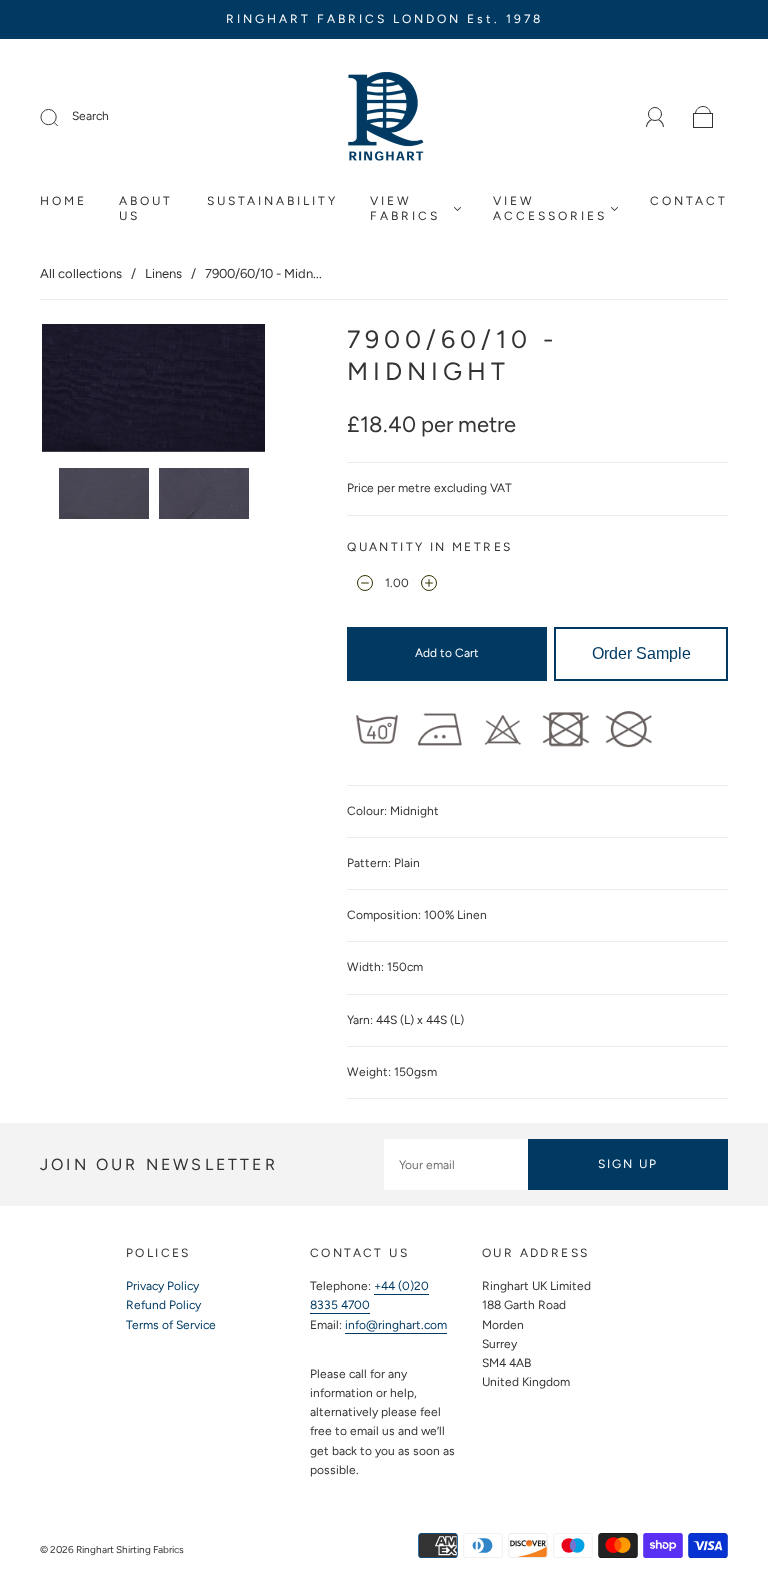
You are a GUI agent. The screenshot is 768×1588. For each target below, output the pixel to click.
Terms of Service (171, 1325)
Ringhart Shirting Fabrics (130, 1549)
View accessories (550, 208)
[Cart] (703, 118)
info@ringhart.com (396, 1325)
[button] (64, 391)
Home (63, 201)
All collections (81, 273)
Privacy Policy (162, 1286)
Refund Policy (163, 1305)
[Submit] (62, 117)
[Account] (655, 117)
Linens (163, 273)
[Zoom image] (154, 391)
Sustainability (272, 201)
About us (146, 208)
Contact (689, 201)
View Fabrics (405, 208)
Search (90, 116)
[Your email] (456, 1164)
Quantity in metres (429, 547)
